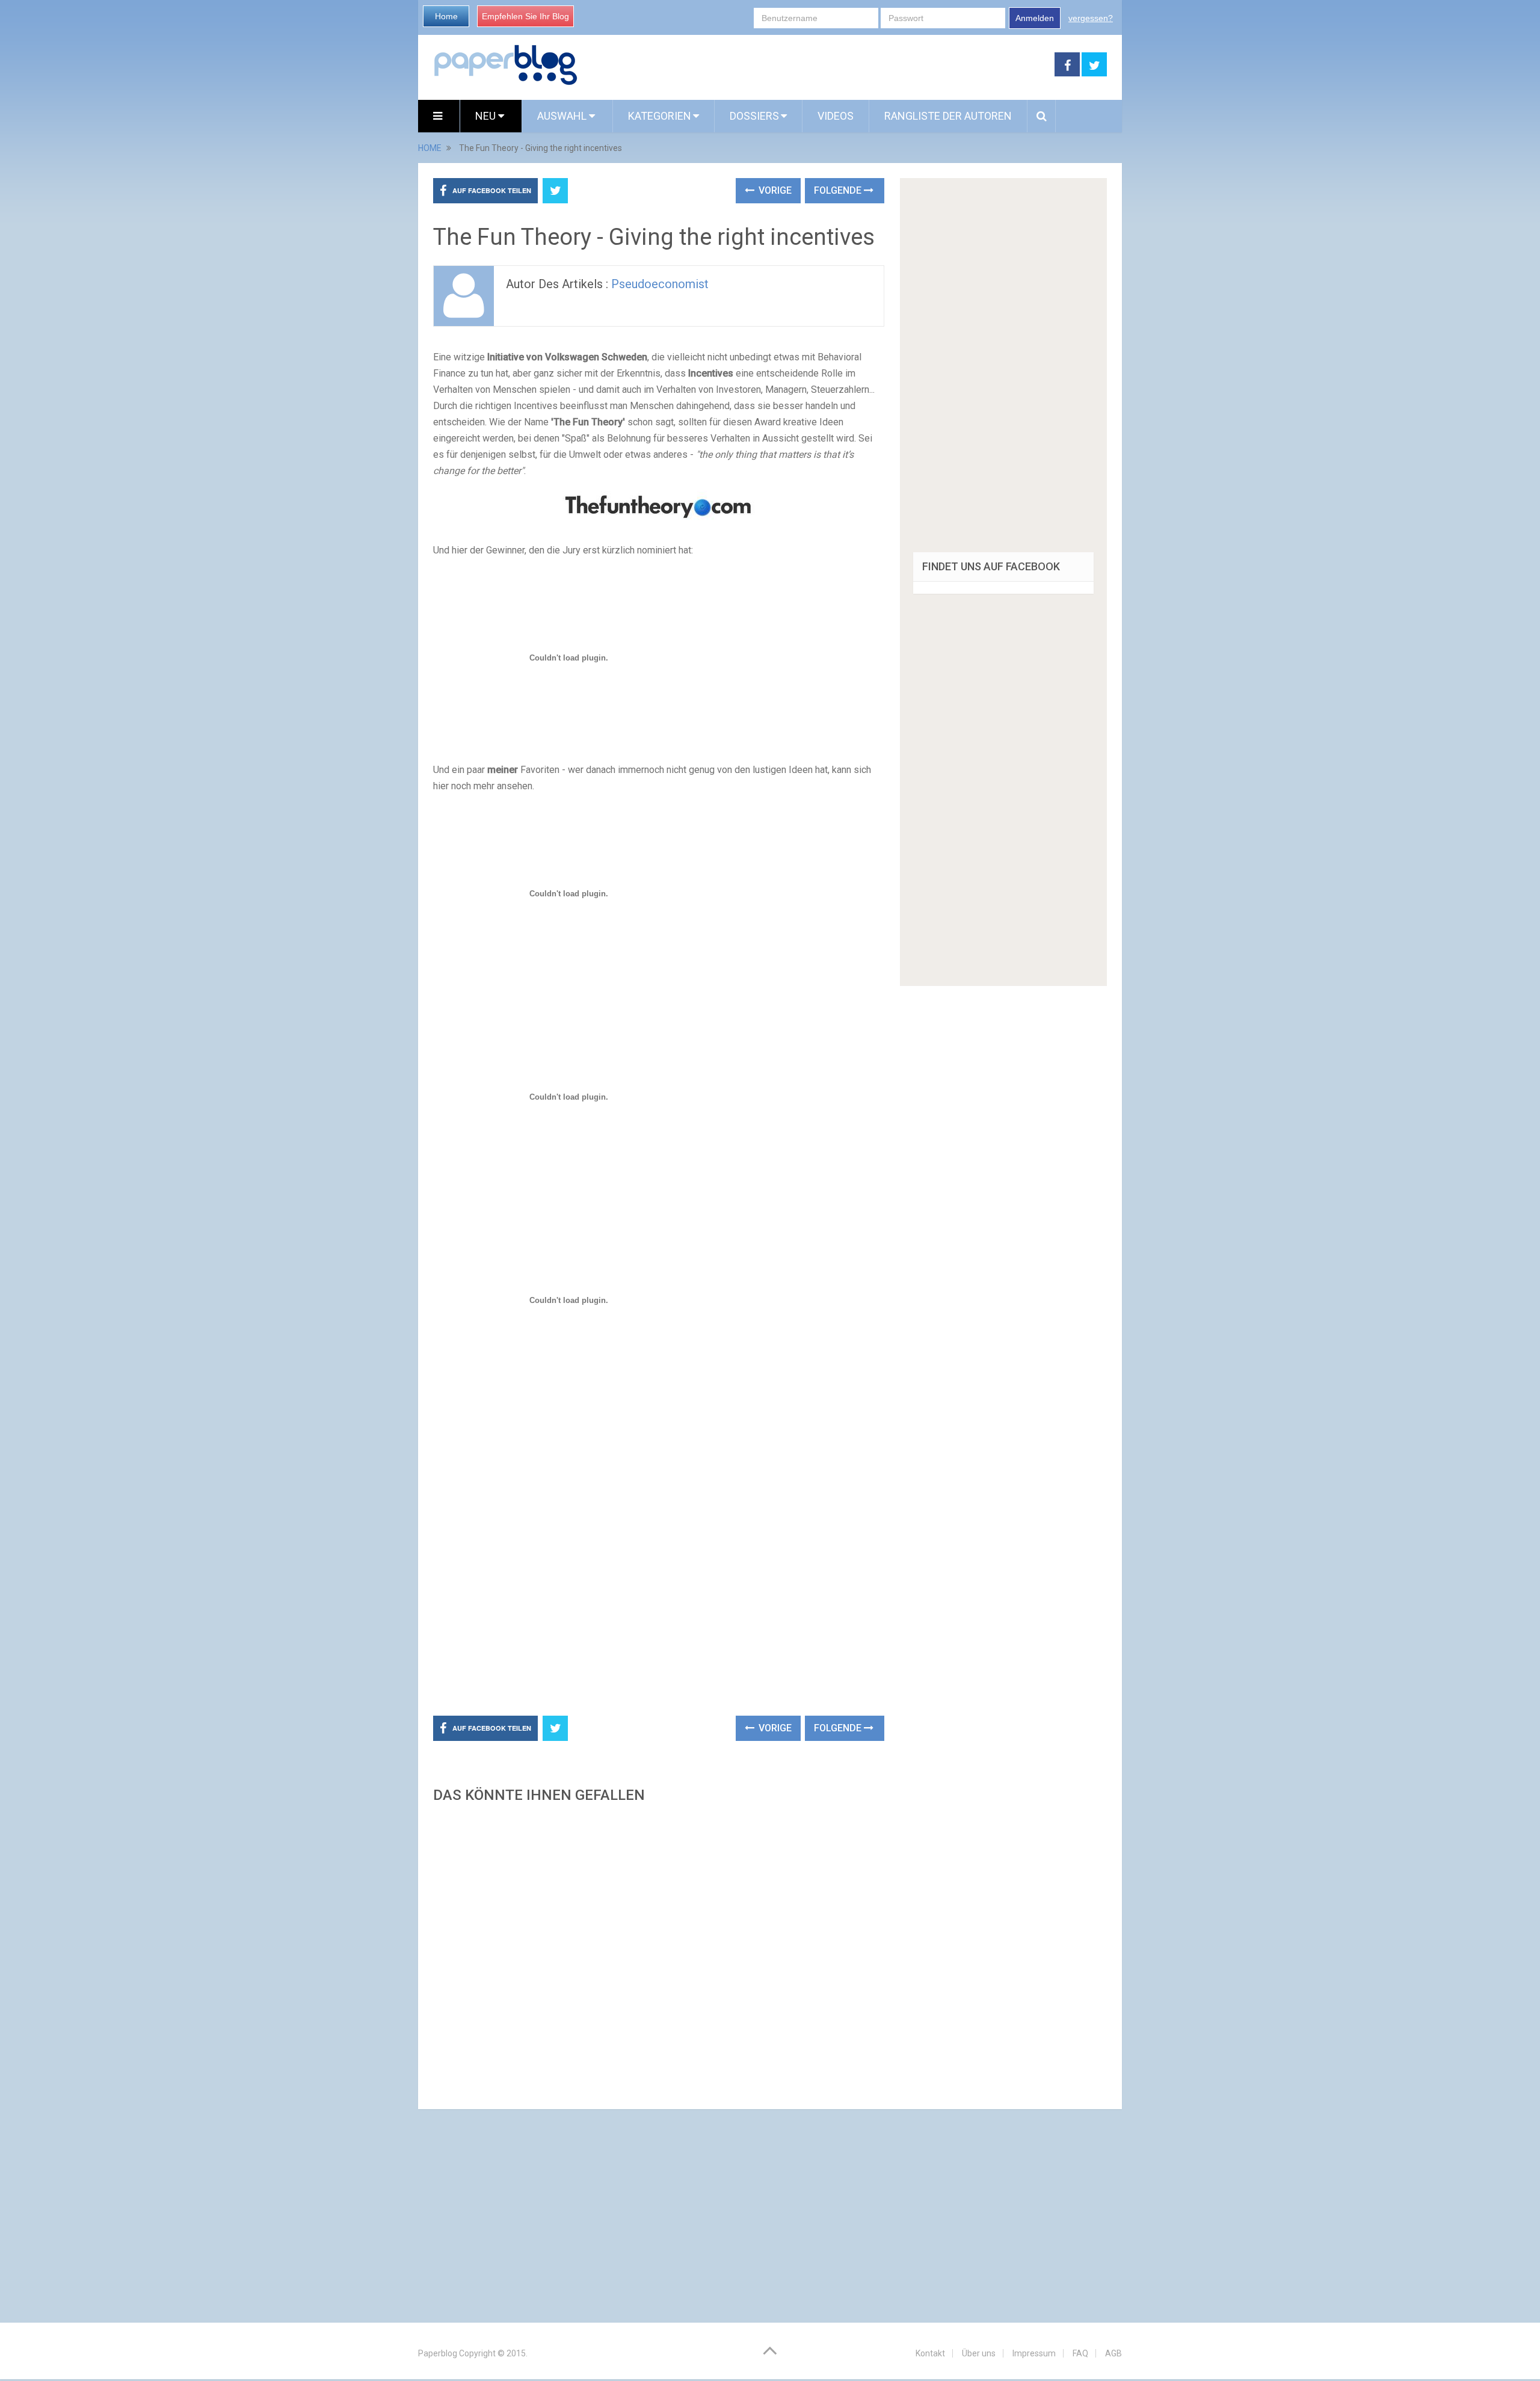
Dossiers (754, 116)
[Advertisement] (816, 65)
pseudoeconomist (660, 284)
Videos (836, 116)
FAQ (1080, 2353)
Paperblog (438, 2353)
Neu (487, 116)
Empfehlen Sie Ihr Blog (525, 16)
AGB (1113, 2353)
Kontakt (930, 2353)
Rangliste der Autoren (948, 116)
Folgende (839, 190)
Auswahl (563, 116)
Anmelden (1035, 18)
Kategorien (660, 116)
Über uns (979, 2353)
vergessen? (1091, 18)
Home (446, 16)
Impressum (1034, 2353)
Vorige (774, 190)
